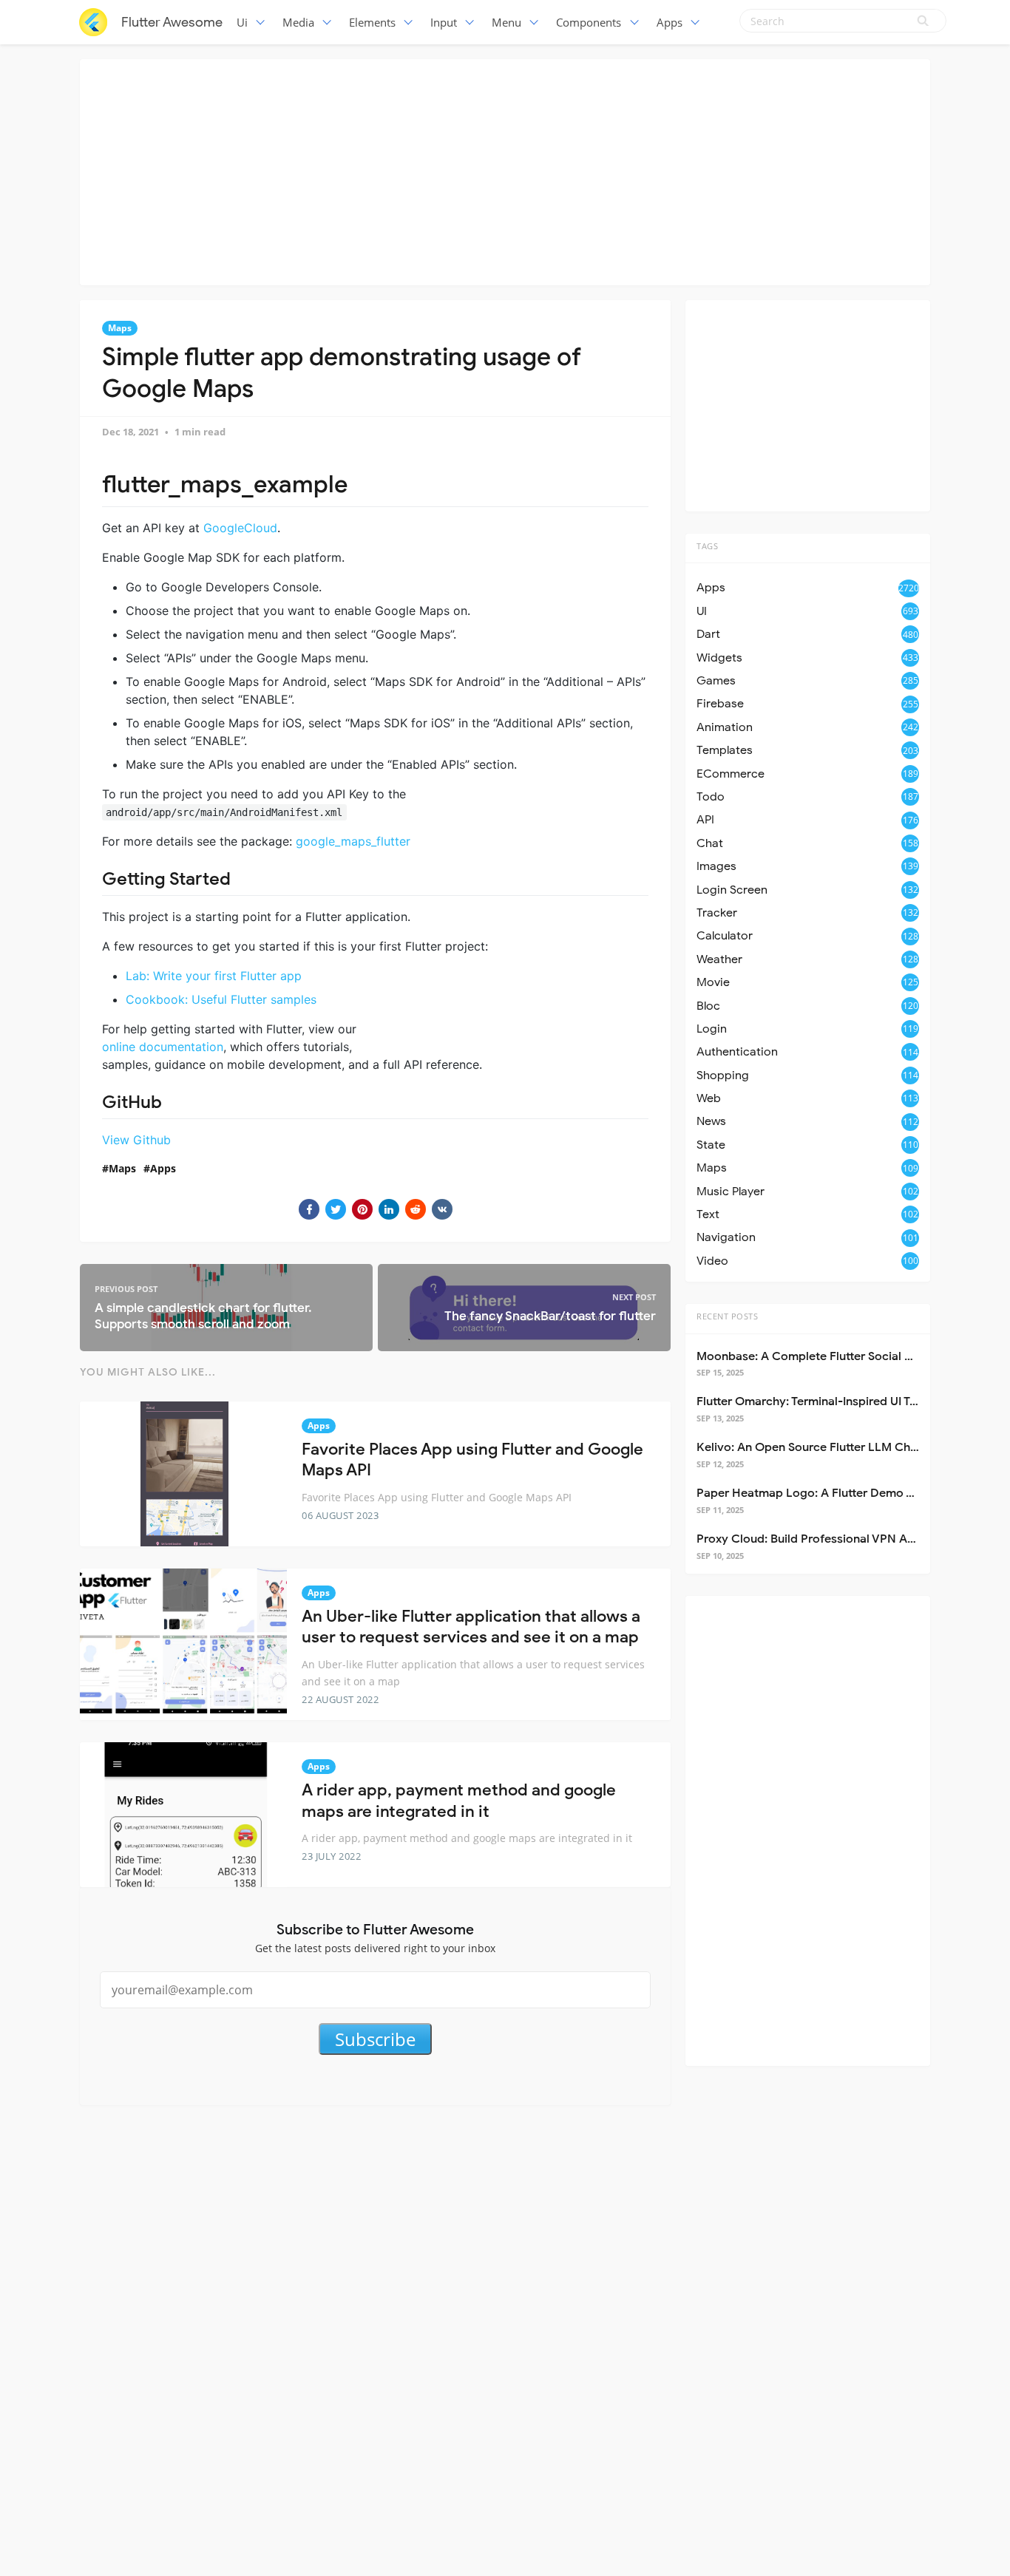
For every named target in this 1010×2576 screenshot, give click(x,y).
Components (589, 22)
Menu (506, 22)
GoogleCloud (240, 528)
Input (444, 22)
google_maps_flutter (353, 841)
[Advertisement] (505, 170)
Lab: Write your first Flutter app (214, 976)
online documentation (163, 1047)
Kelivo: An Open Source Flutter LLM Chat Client (827, 1447)
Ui (242, 22)
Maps (120, 328)
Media (298, 22)
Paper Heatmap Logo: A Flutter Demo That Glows (833, 1493)
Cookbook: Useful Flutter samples (221, 999)
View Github (136, 1140)
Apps (670, 22)
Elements (372, 22)
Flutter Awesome (172, 22)
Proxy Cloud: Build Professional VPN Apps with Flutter (845, 1539)
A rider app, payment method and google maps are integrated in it (459, 1801)
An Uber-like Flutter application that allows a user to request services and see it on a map (471, 1627)
